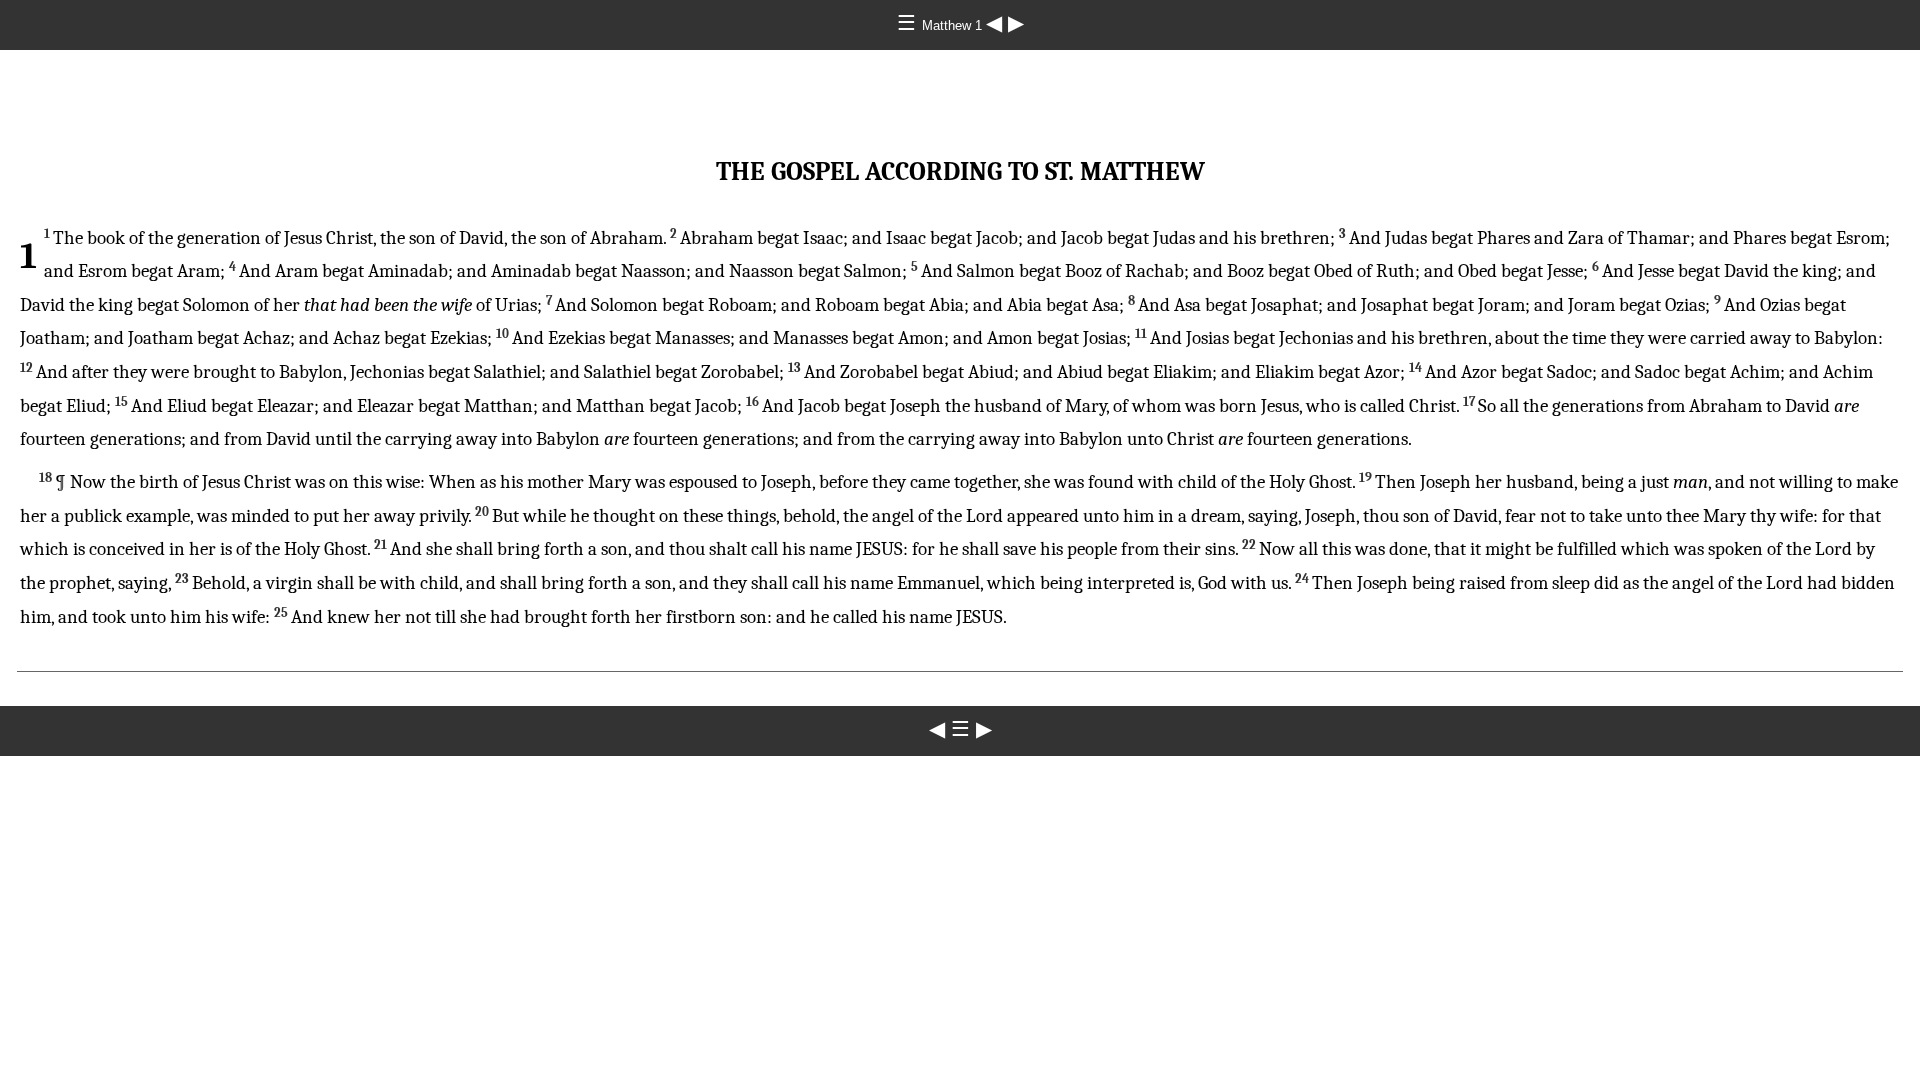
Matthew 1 (954, 25)
